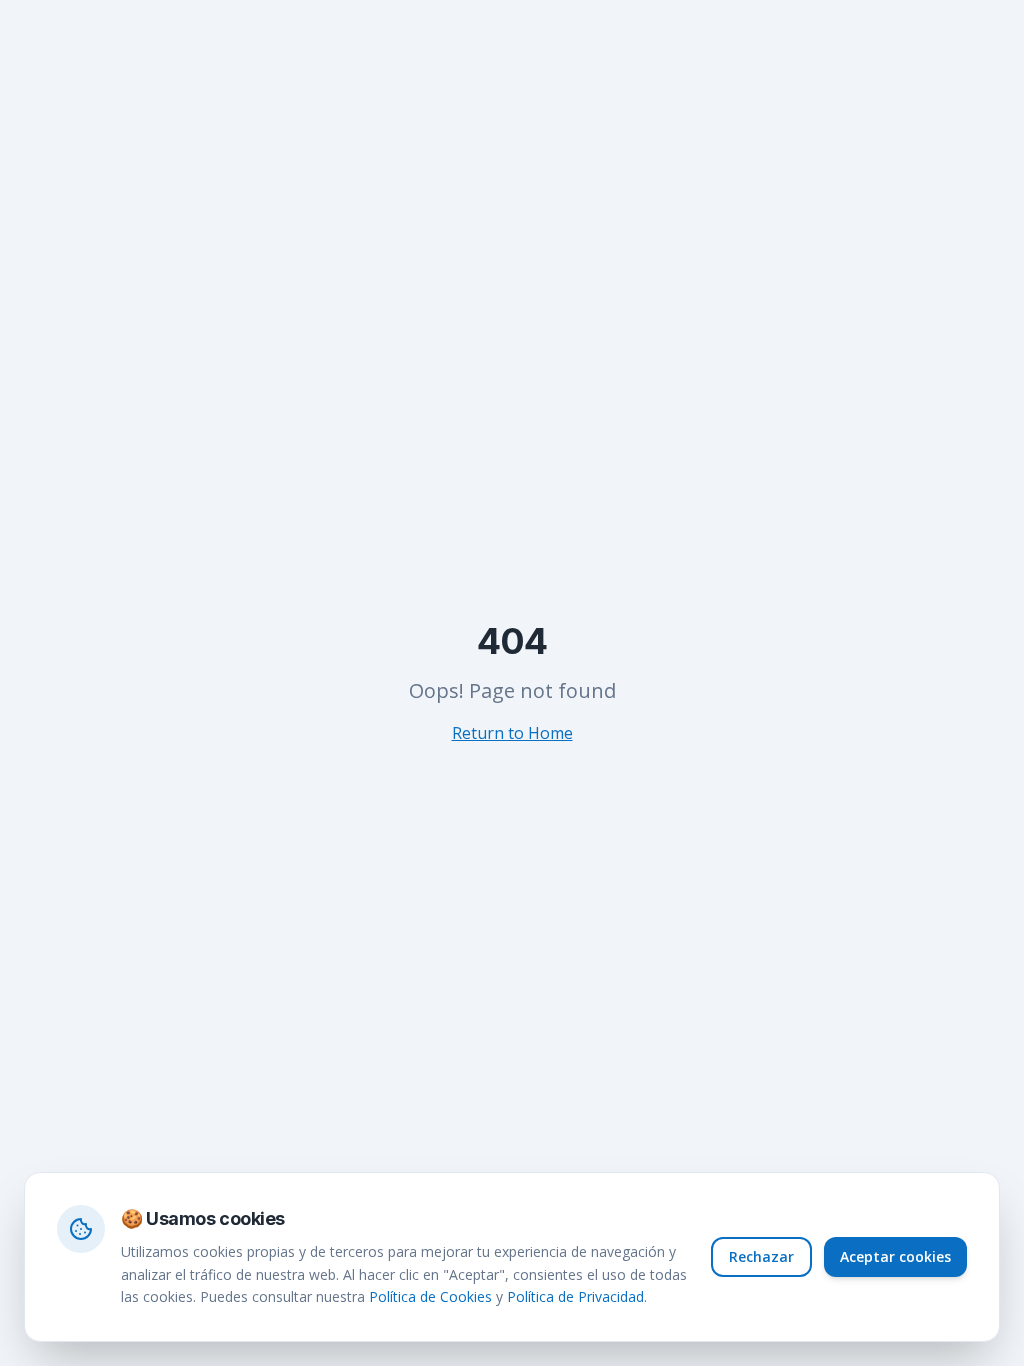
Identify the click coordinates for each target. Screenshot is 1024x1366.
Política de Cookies (430, 1296)
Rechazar (761, 1256)
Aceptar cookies (895, 1256)
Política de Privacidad (575, 1296)
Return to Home (512, 733)
